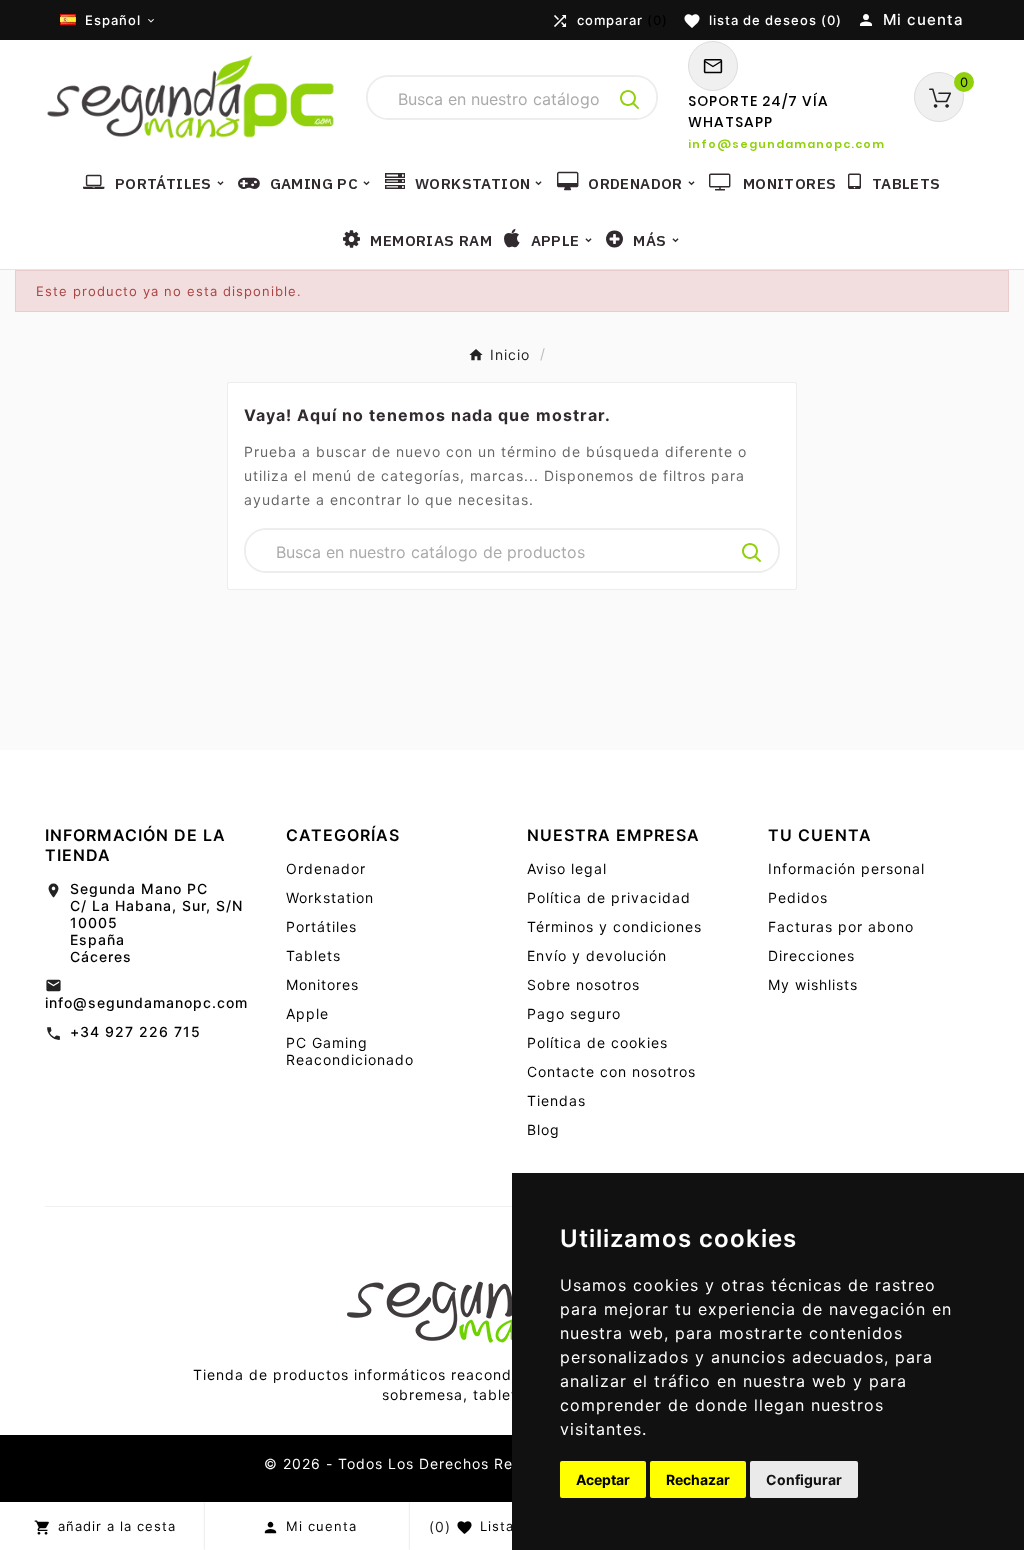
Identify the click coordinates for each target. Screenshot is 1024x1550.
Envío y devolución (597, 955)
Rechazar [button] (698, 1479)
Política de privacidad (609, 897)
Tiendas (556, 1100)
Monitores (322, 984)
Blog (543, 1129)
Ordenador (326, 868)
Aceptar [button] (603, 1479)
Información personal (846, 868)
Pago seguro (574, 1013)
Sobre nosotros (583, 984)
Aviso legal (567, 868)
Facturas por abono (841, 926)
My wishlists (813, 984)
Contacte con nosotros (611, 1071)
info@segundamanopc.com (146, 1002)
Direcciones (811, 955)
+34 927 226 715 (135, 1031)
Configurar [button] (804, 1479)
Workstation (330, 897)
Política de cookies (597, 1042)
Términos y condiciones (614, 926)
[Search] (630, 100)
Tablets (313, 955)
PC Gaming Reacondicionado (350, 1051)
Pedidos (798, 897)
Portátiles (321, 926)
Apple (307, 1013)
